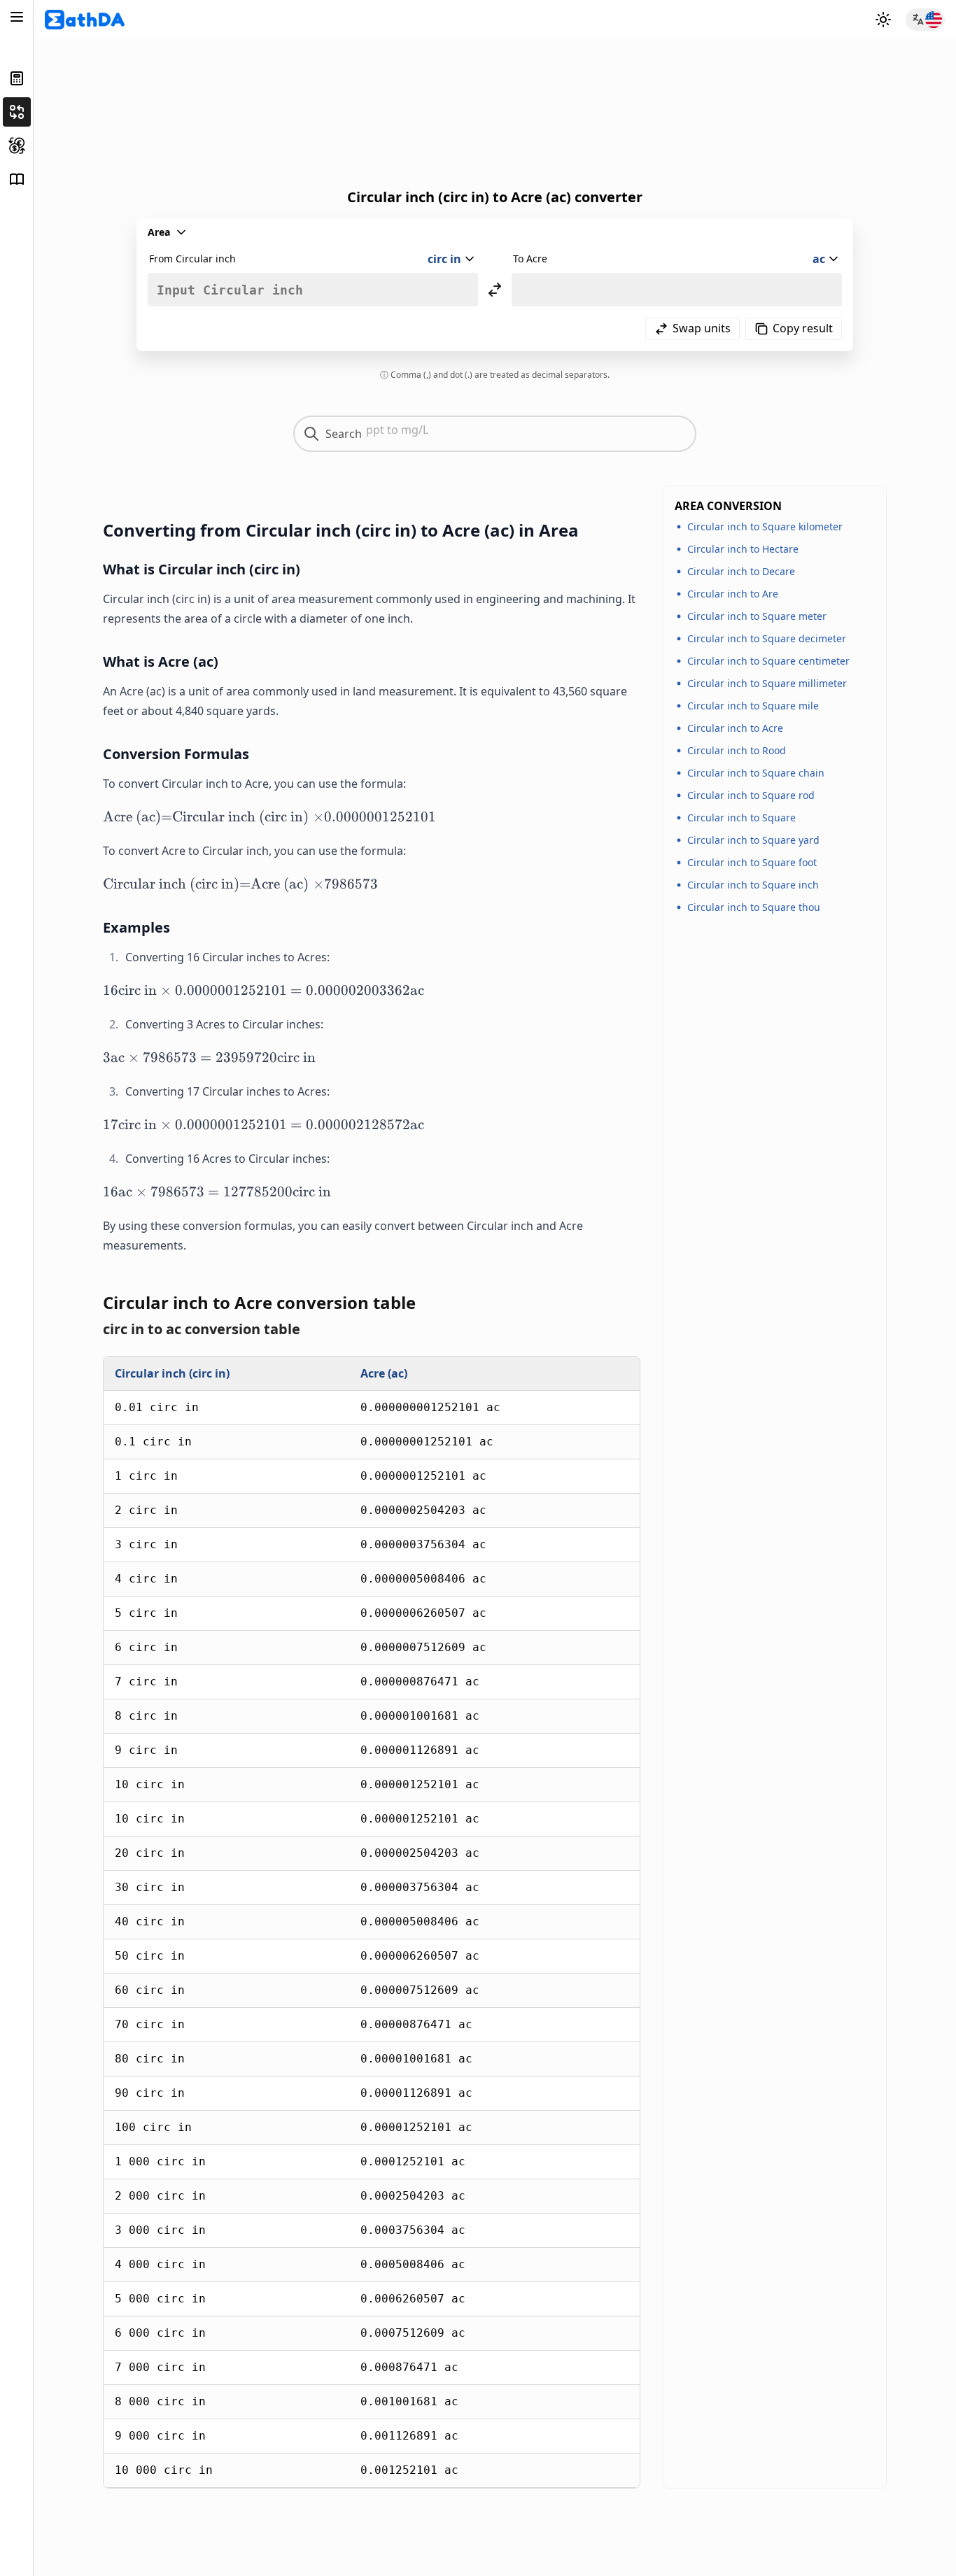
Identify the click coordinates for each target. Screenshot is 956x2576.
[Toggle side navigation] (17, 17)
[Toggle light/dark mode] (883, 20)
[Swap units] (495, 290)
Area (159, 232)
